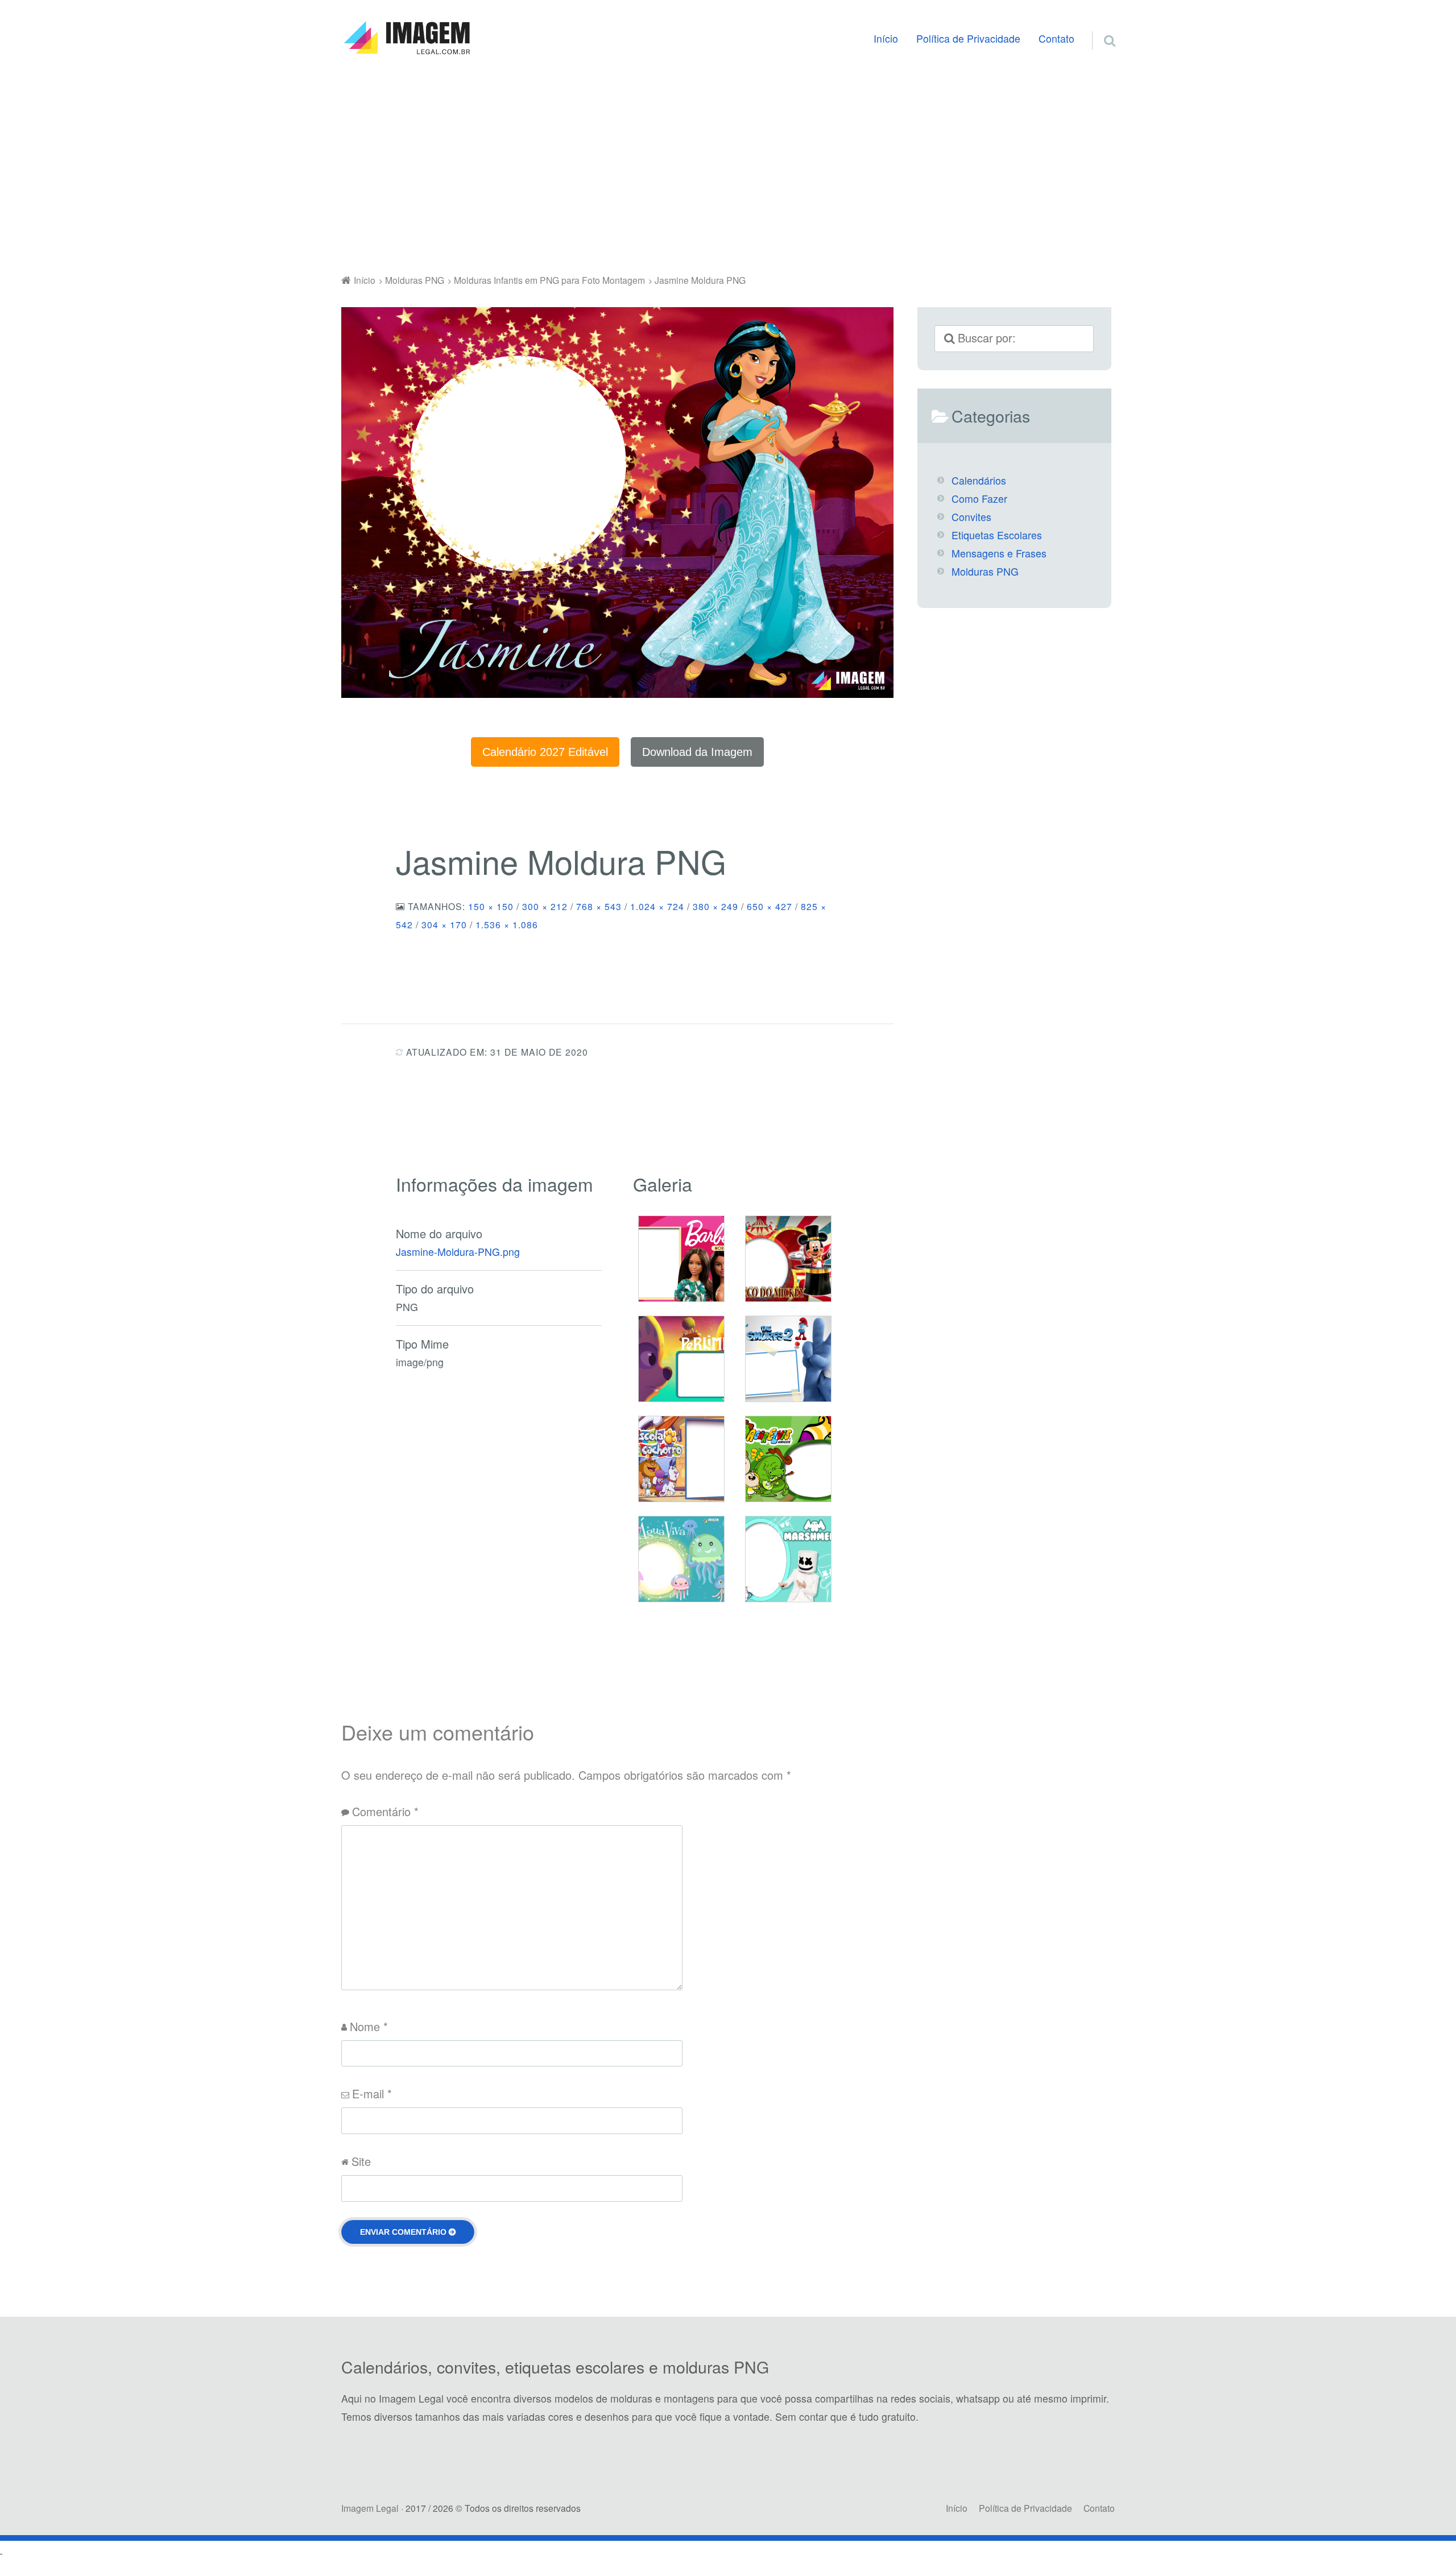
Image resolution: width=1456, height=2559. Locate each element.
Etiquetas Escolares (997, 535)
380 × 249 (715, 906)
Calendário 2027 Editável (545, 752)
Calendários (979, 480)
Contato (1056, 38)
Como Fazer (979, 499)
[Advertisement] (728, 167)
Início (886, 38)
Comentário (385, 1811)
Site (361, 2161)
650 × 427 (770, 906)
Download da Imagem (697, 752)
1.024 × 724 (657, 906)
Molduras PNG (985, 571)
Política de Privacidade (968, 38)
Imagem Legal (370, 2508)
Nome (369, 2026)
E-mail (372, 2093)
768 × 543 (599, 906)
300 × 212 (545, 906)
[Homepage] (407, 38)
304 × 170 (444, 924)
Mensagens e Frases (999, 553)
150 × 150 (491, 906)
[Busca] (1099, 27)
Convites (971, 517)
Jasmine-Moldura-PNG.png (458, 1252)
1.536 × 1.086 (507, 924)
